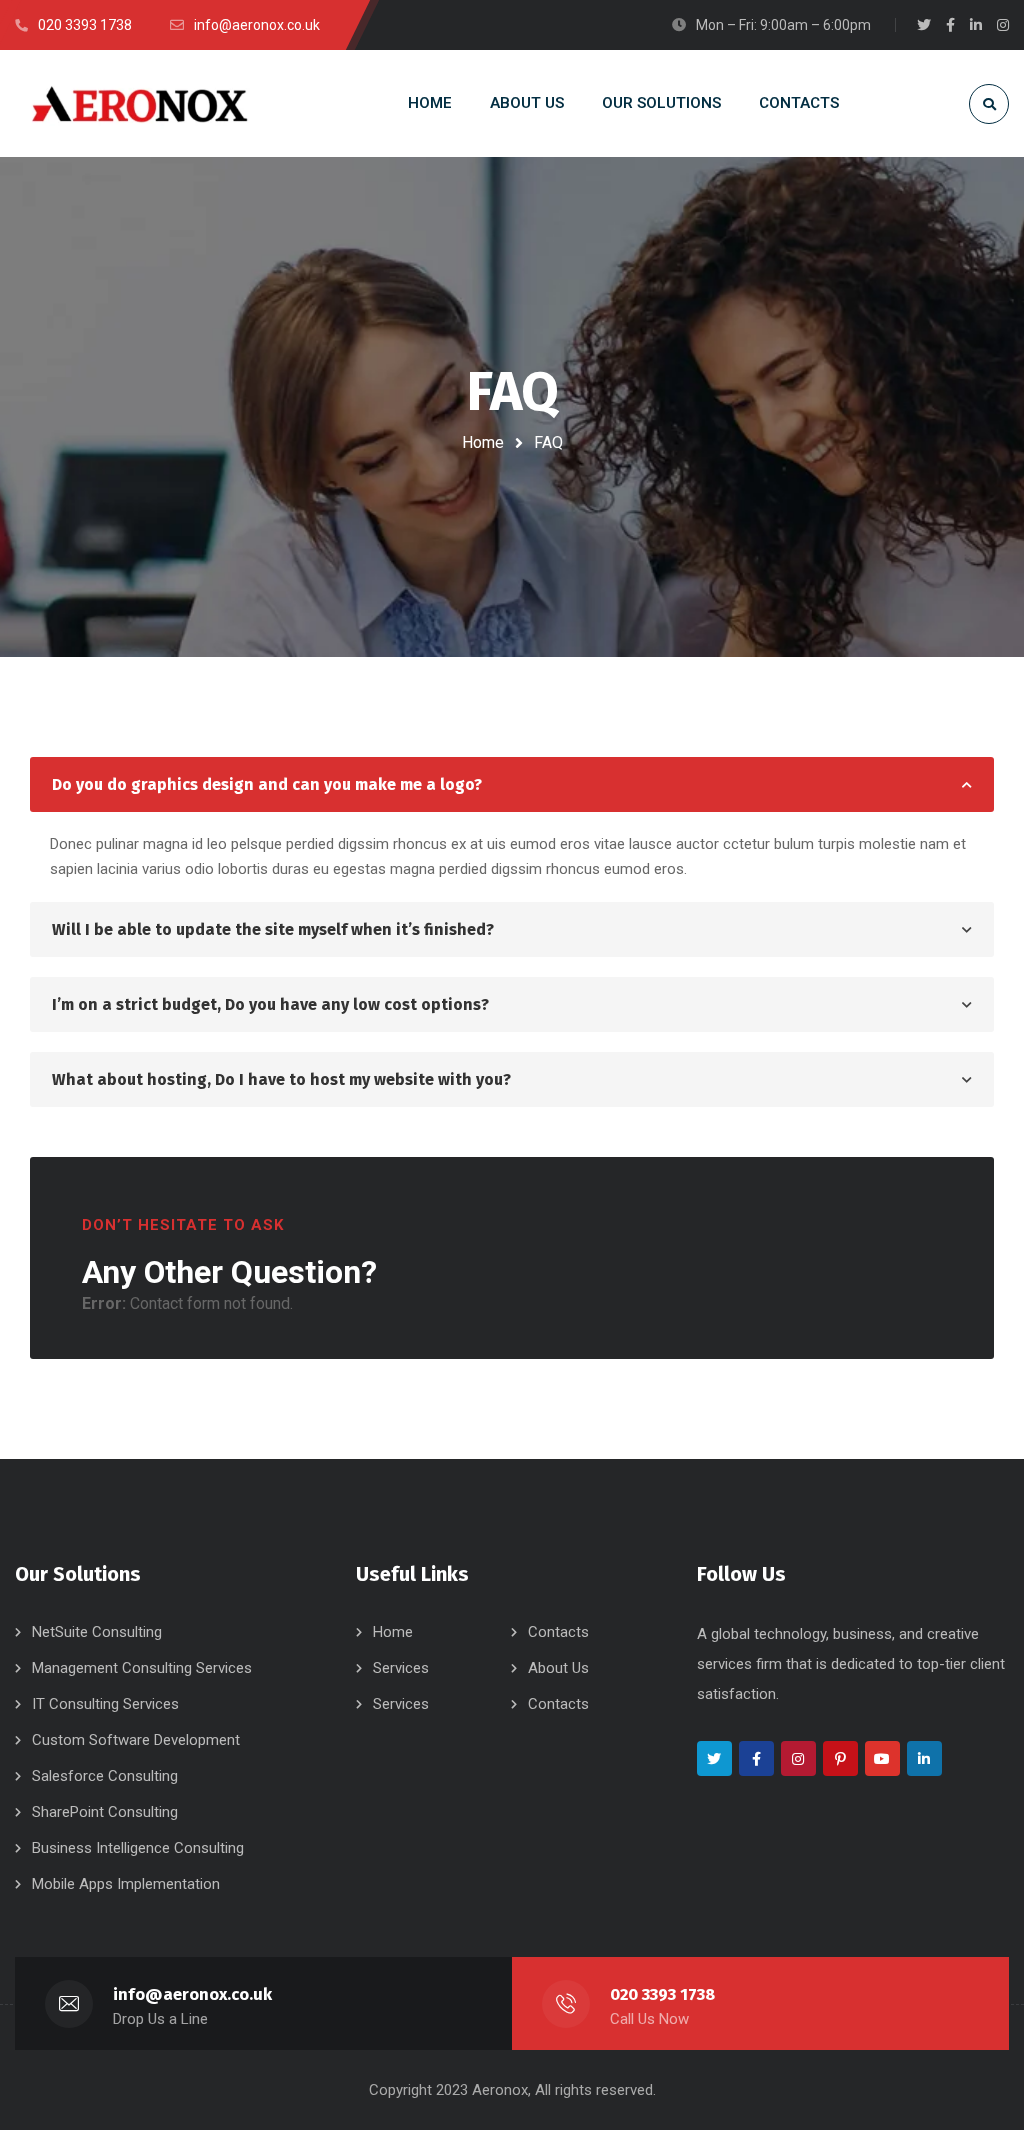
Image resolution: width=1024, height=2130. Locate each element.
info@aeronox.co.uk (192, 1994)
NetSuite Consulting (97, 1632)
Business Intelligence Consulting (138, 1848)
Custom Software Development (136, 1740)
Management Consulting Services (142, 1668)
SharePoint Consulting (105, 1812)
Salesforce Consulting (105, 1776)
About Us (558, 1668)
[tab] (512, 784)
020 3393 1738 (662, 1994)
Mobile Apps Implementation (126, 1884)
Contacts (558, 1632)
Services (401, 1668)
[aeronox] (140, 103)
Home (483, 442)
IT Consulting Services (105, 1704)
